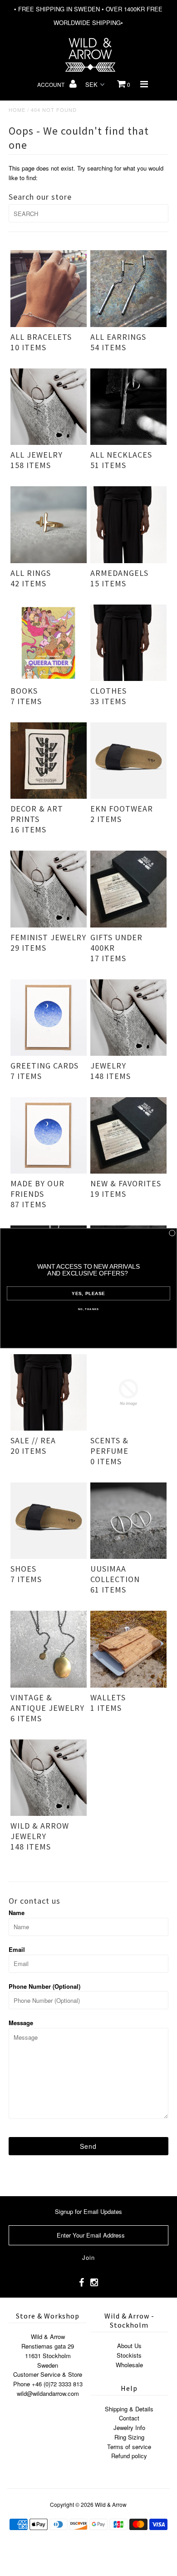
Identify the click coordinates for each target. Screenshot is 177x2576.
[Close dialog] (172, 1233)
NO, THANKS (88, 1309)
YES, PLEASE (88, 1293)
